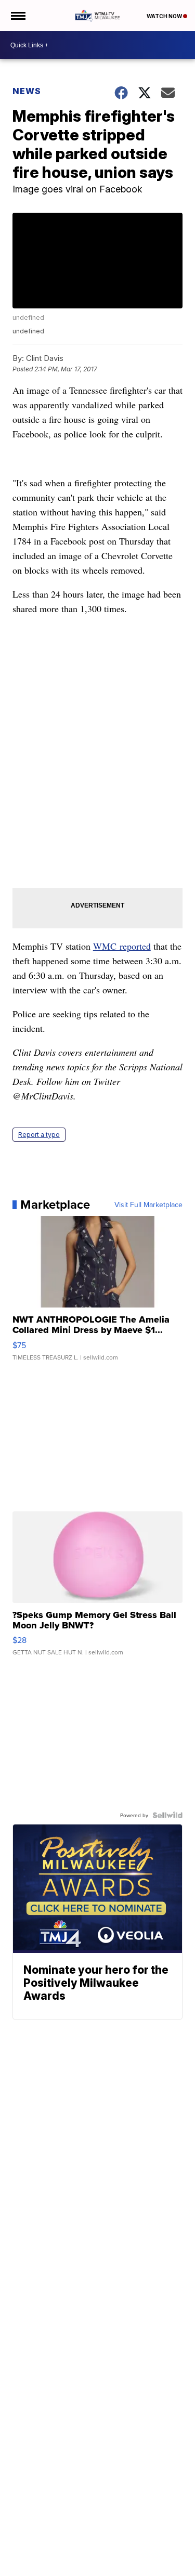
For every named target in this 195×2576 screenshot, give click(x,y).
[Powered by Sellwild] (167, 1815)
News (27, 91)
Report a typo (39, 1135)
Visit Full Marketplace (148, 1205)
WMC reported (122, 946)
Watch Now (165, 16)
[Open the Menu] (17, 16)
